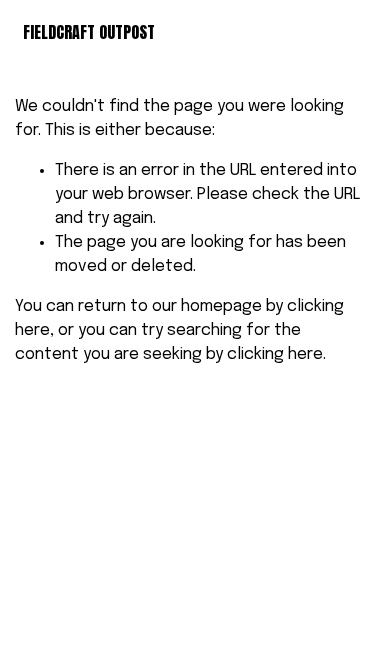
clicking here (275, 354)
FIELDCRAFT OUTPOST (89, 32)
